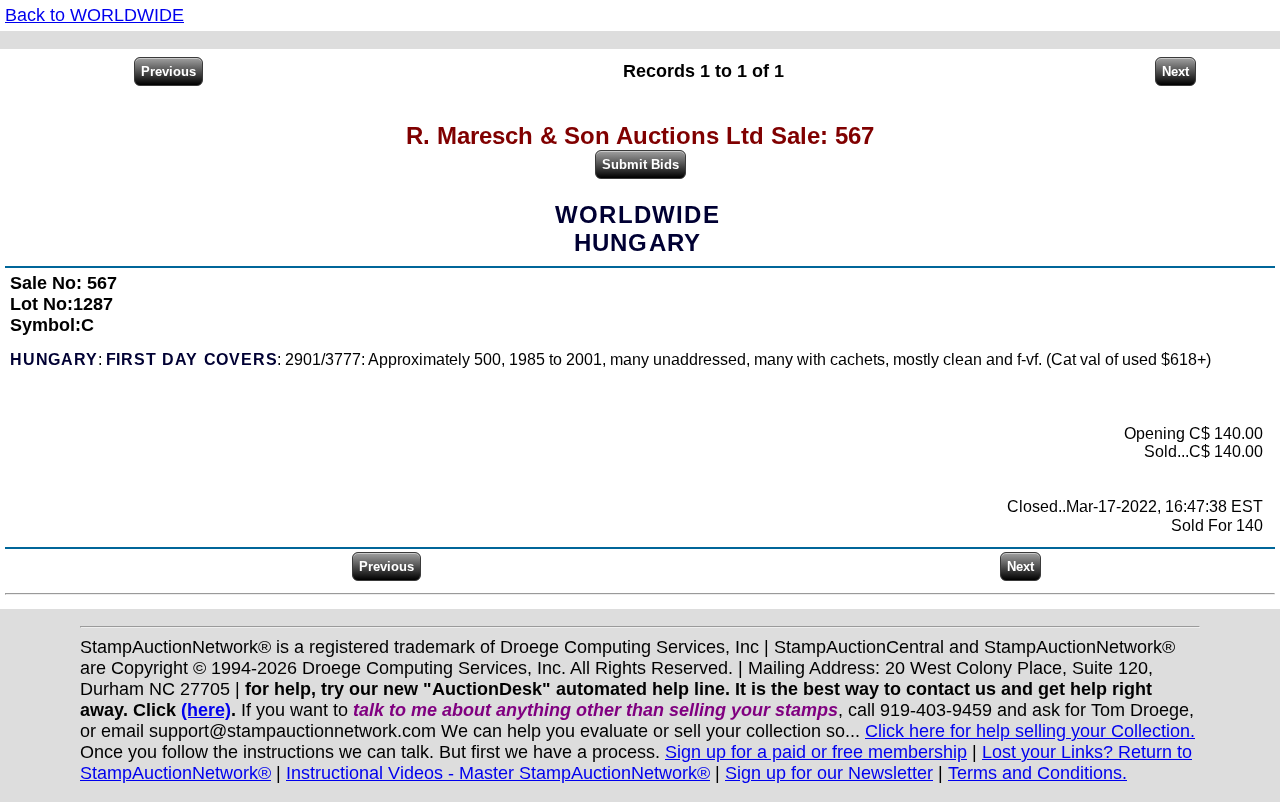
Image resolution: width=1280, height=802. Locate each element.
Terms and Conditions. (1037, 773)
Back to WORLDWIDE (94, 15)
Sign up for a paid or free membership (816, 752)
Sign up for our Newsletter (829, 773)
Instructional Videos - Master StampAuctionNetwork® (498, 773)
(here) (206, 710)
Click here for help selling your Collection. (1030, 731)
